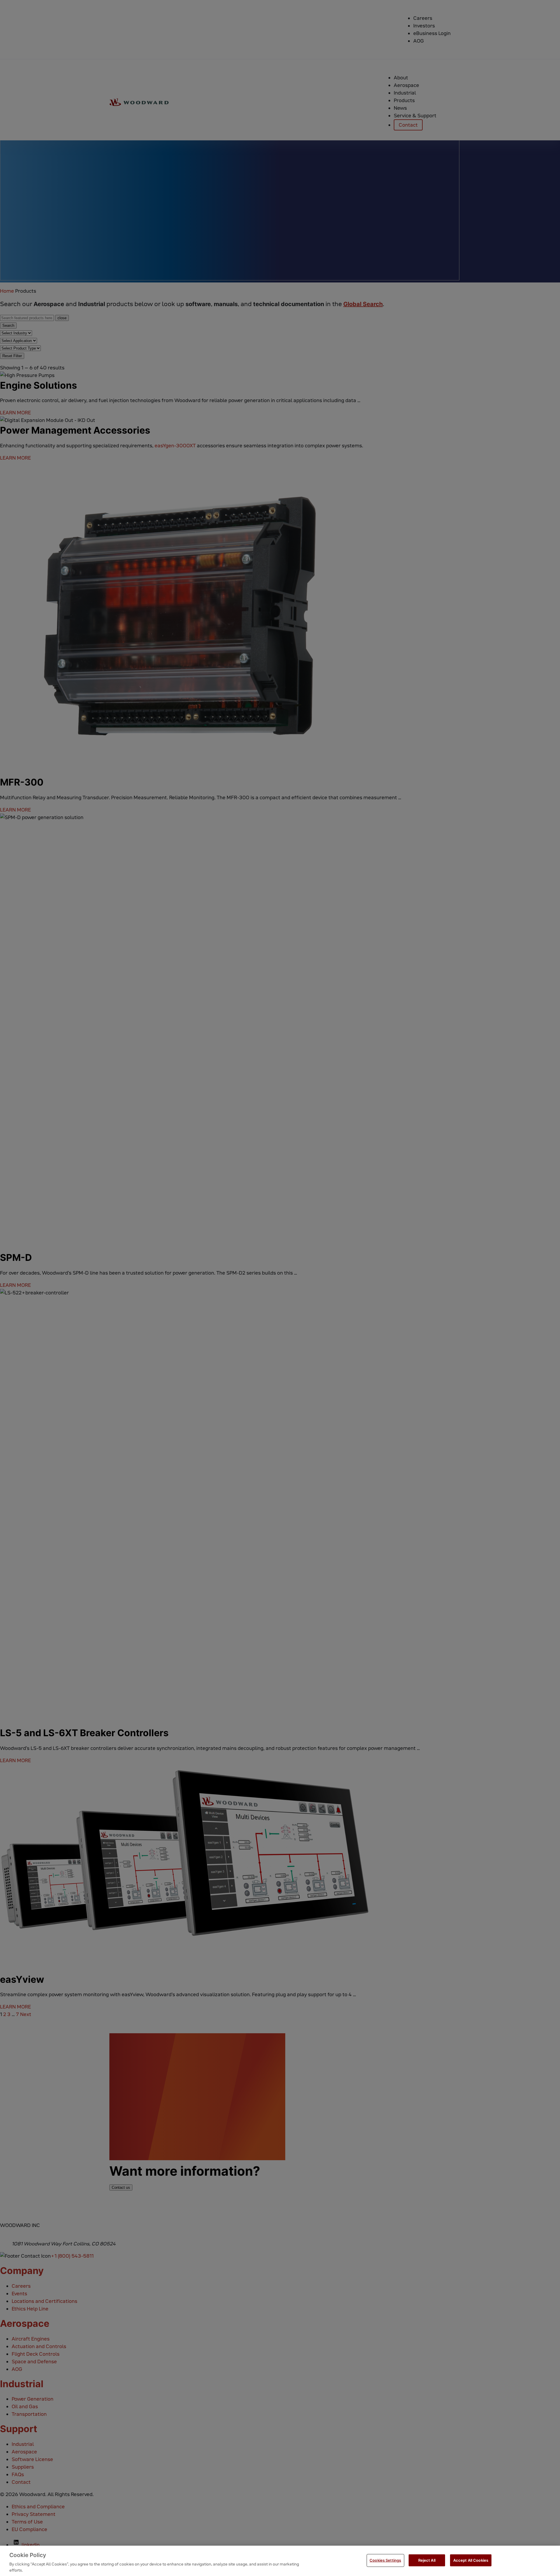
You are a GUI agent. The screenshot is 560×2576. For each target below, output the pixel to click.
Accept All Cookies (471, 2560)
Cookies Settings (385, 2560)
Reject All (427, 2560)
